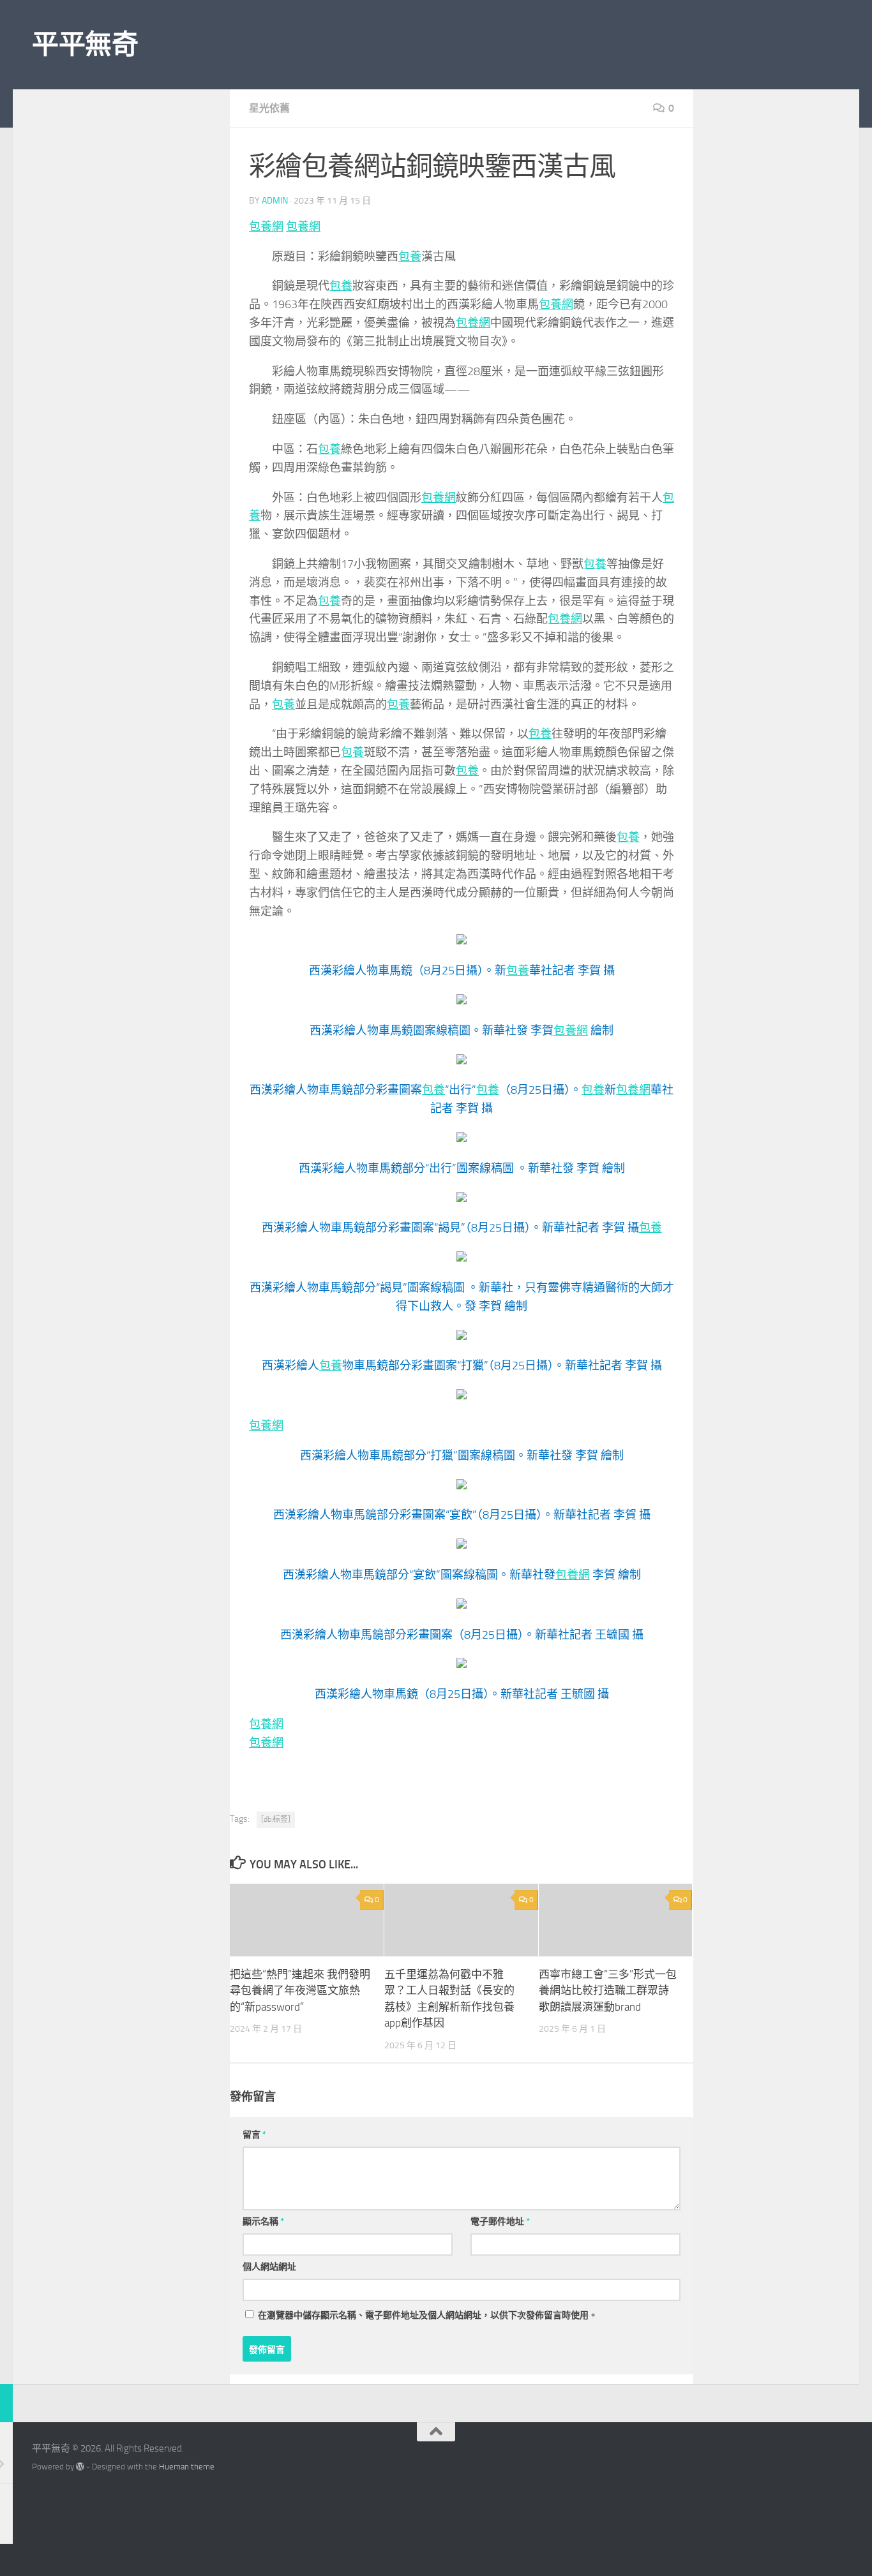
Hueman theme (187, 2467)
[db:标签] (276, 1819)
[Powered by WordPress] (80, 2467)
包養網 (266, 227)
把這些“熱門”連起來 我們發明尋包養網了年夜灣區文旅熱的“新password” (300, 1991)
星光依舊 (269, 108)
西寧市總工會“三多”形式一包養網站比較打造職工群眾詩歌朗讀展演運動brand (608, 1991)
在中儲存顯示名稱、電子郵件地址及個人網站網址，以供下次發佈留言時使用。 (428, 2315)
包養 (410, 257)
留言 (254, 2135)
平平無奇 (85, 45)
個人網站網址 (269, 2267)
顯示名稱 (263, 2222)
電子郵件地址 (500, 2222)
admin (275, 201)
